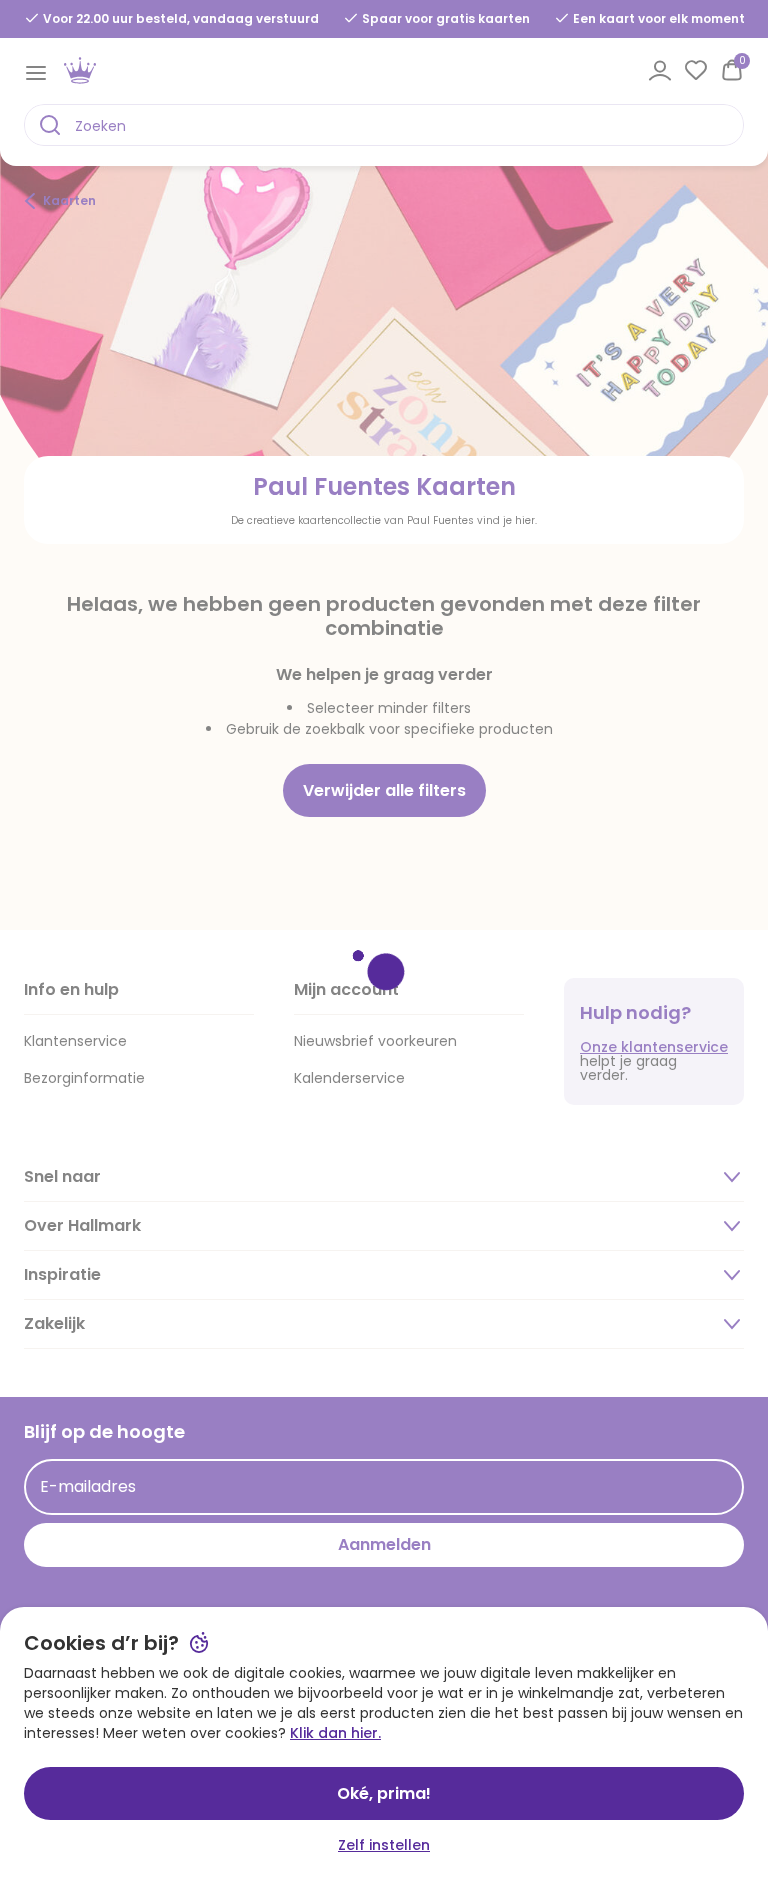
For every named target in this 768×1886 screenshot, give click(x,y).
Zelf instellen (384, 1845)
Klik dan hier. (335, 1733)
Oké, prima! (384, 1793)
